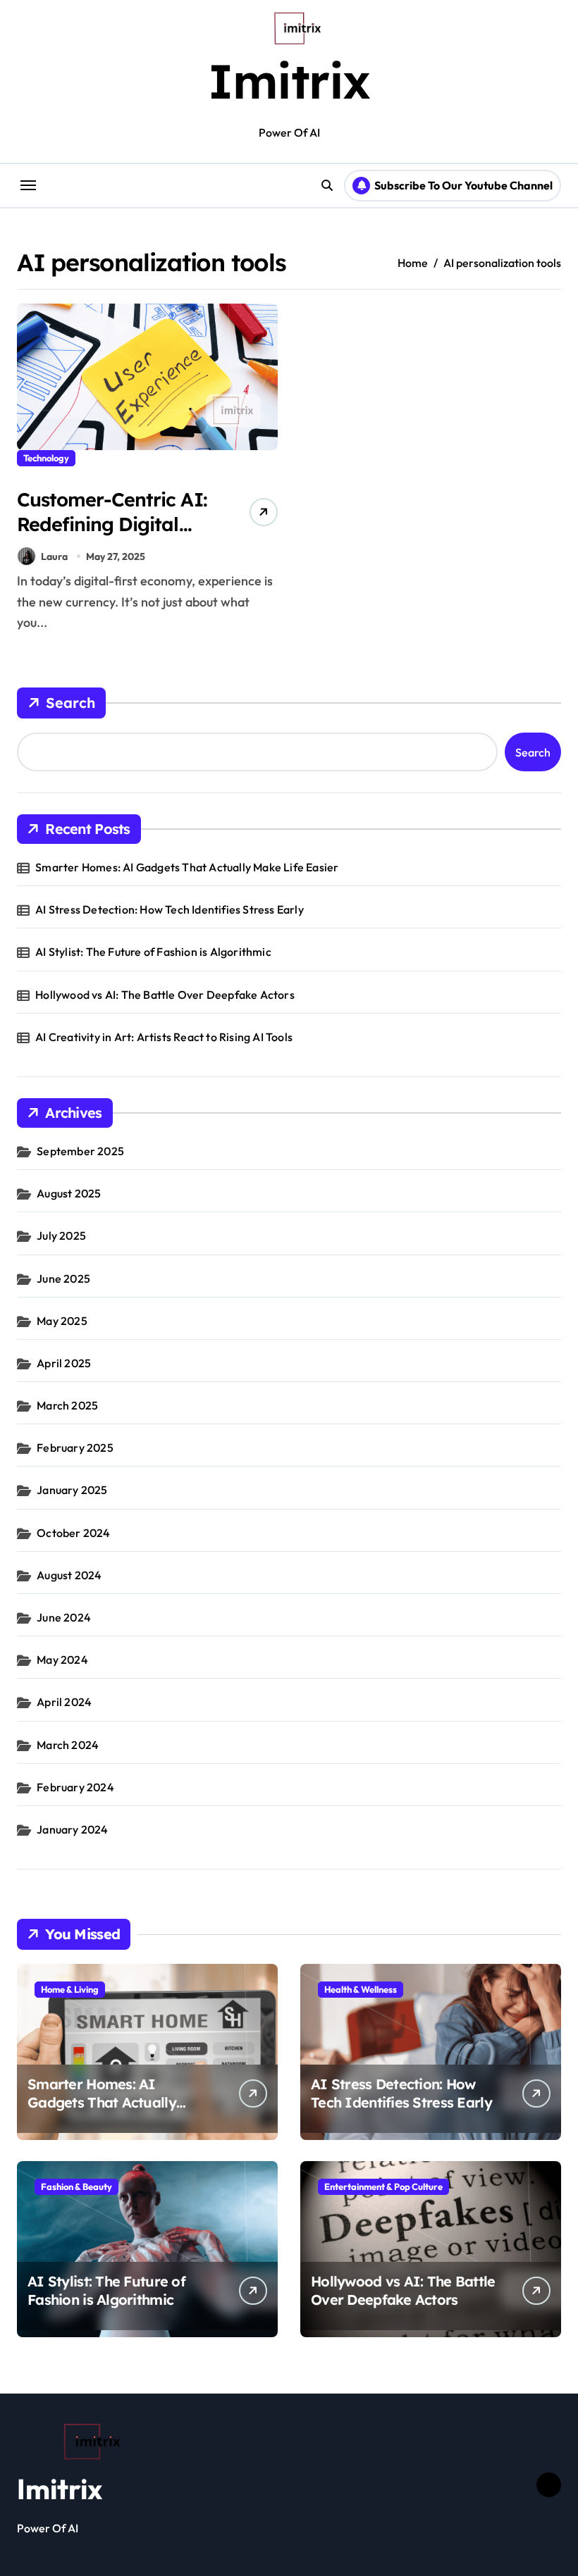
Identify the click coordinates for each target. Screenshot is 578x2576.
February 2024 (75, 1787)
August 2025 (69, 1193)
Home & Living (70, 1989)
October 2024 (73, 1533)
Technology (46, 458)
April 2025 (64, 1363)
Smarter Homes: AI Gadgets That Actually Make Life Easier (187, 867)
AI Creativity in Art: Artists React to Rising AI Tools (164, 1037)
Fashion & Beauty (76, 2186)
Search (70, 703)
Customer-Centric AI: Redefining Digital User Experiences (112, 524)
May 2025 (62, 1321)
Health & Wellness (361, 1989)
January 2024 (72, 1829)
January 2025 (72, 1490)
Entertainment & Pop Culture (383, 2186)
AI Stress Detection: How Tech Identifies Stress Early (170, 909)
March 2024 (68, 1745)
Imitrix (289, 81)
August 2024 (69, 1575)
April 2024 (64, 1702)
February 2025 (75, 1448)
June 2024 (64, 1617)
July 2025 (61, 1236)
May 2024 (62, 1660)
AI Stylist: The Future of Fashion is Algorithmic (153, 952)
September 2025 (80, 1151)
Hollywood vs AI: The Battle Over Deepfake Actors (165, 995)
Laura (54, 556)
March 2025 (67, 1405)
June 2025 (63, 1278)
